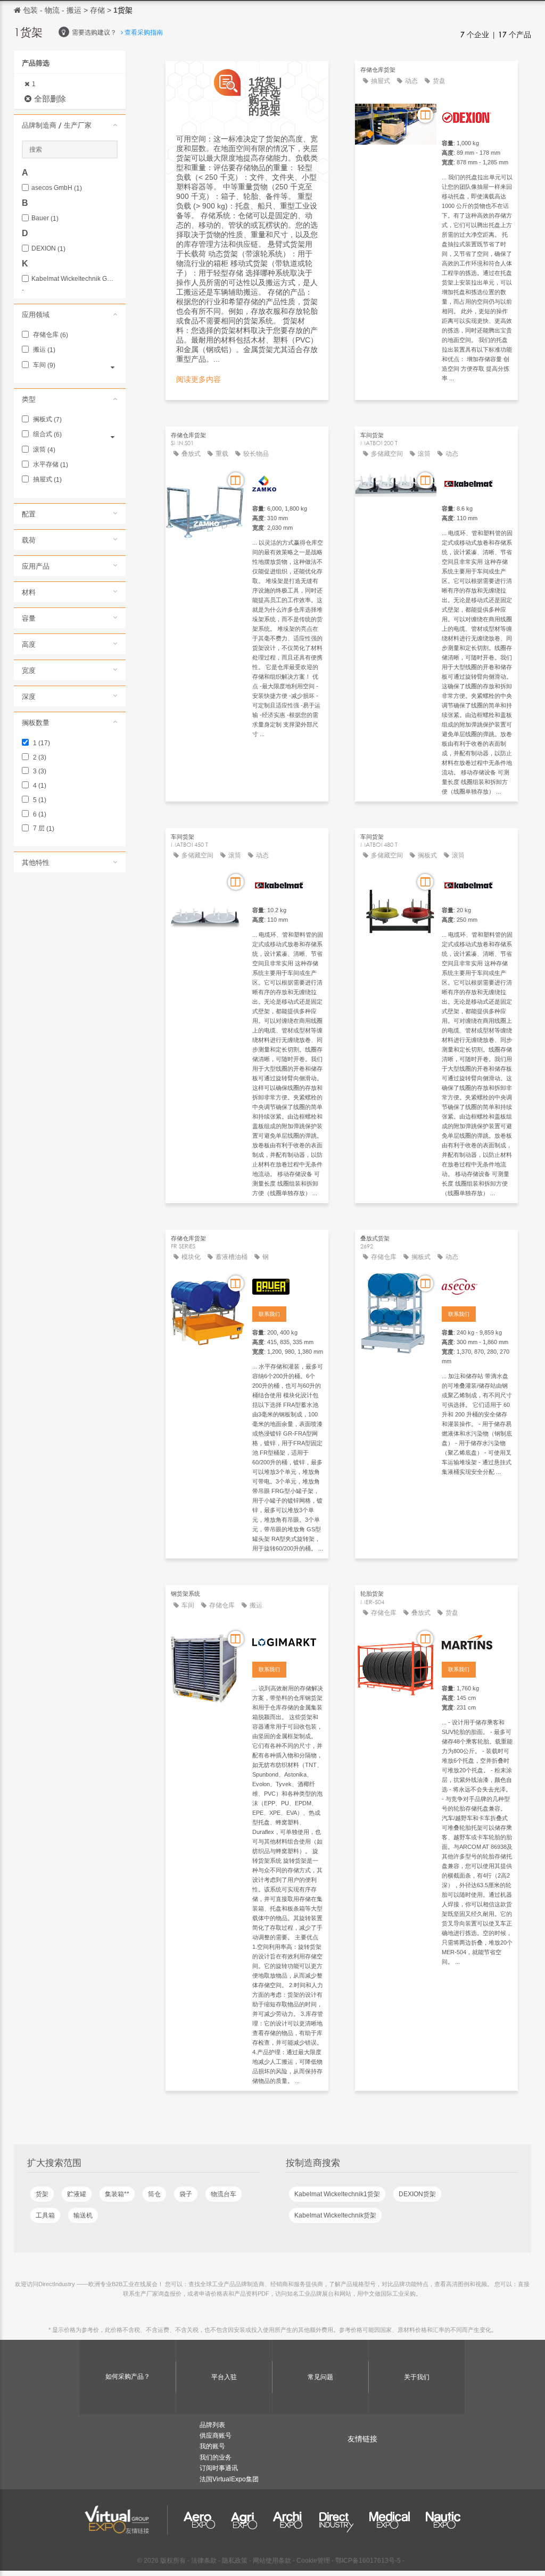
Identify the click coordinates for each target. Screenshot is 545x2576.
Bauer (45, 218)
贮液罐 (77, 2194)
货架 (42, 2194)
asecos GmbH (57, 188)
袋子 (186, 2194)
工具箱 (45, 2215)
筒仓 (154, 2194)
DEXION (48, 249)
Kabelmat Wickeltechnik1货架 (337, 2194)
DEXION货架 (417, 2194)
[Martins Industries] (477, 1640)
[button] (70, 125)
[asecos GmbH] (477, 1285)
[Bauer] (288, 1285)
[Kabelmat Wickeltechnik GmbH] (477, 482)
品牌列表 (212, 2425)
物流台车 (224, 2194)
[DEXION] (477, 116)
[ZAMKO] (288, 482)
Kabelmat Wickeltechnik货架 (335, 2215)
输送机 (83, 2215)
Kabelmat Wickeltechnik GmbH (75, 279)
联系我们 (269, 1314)
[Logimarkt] (288, 1640)
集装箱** (117, 2194)
